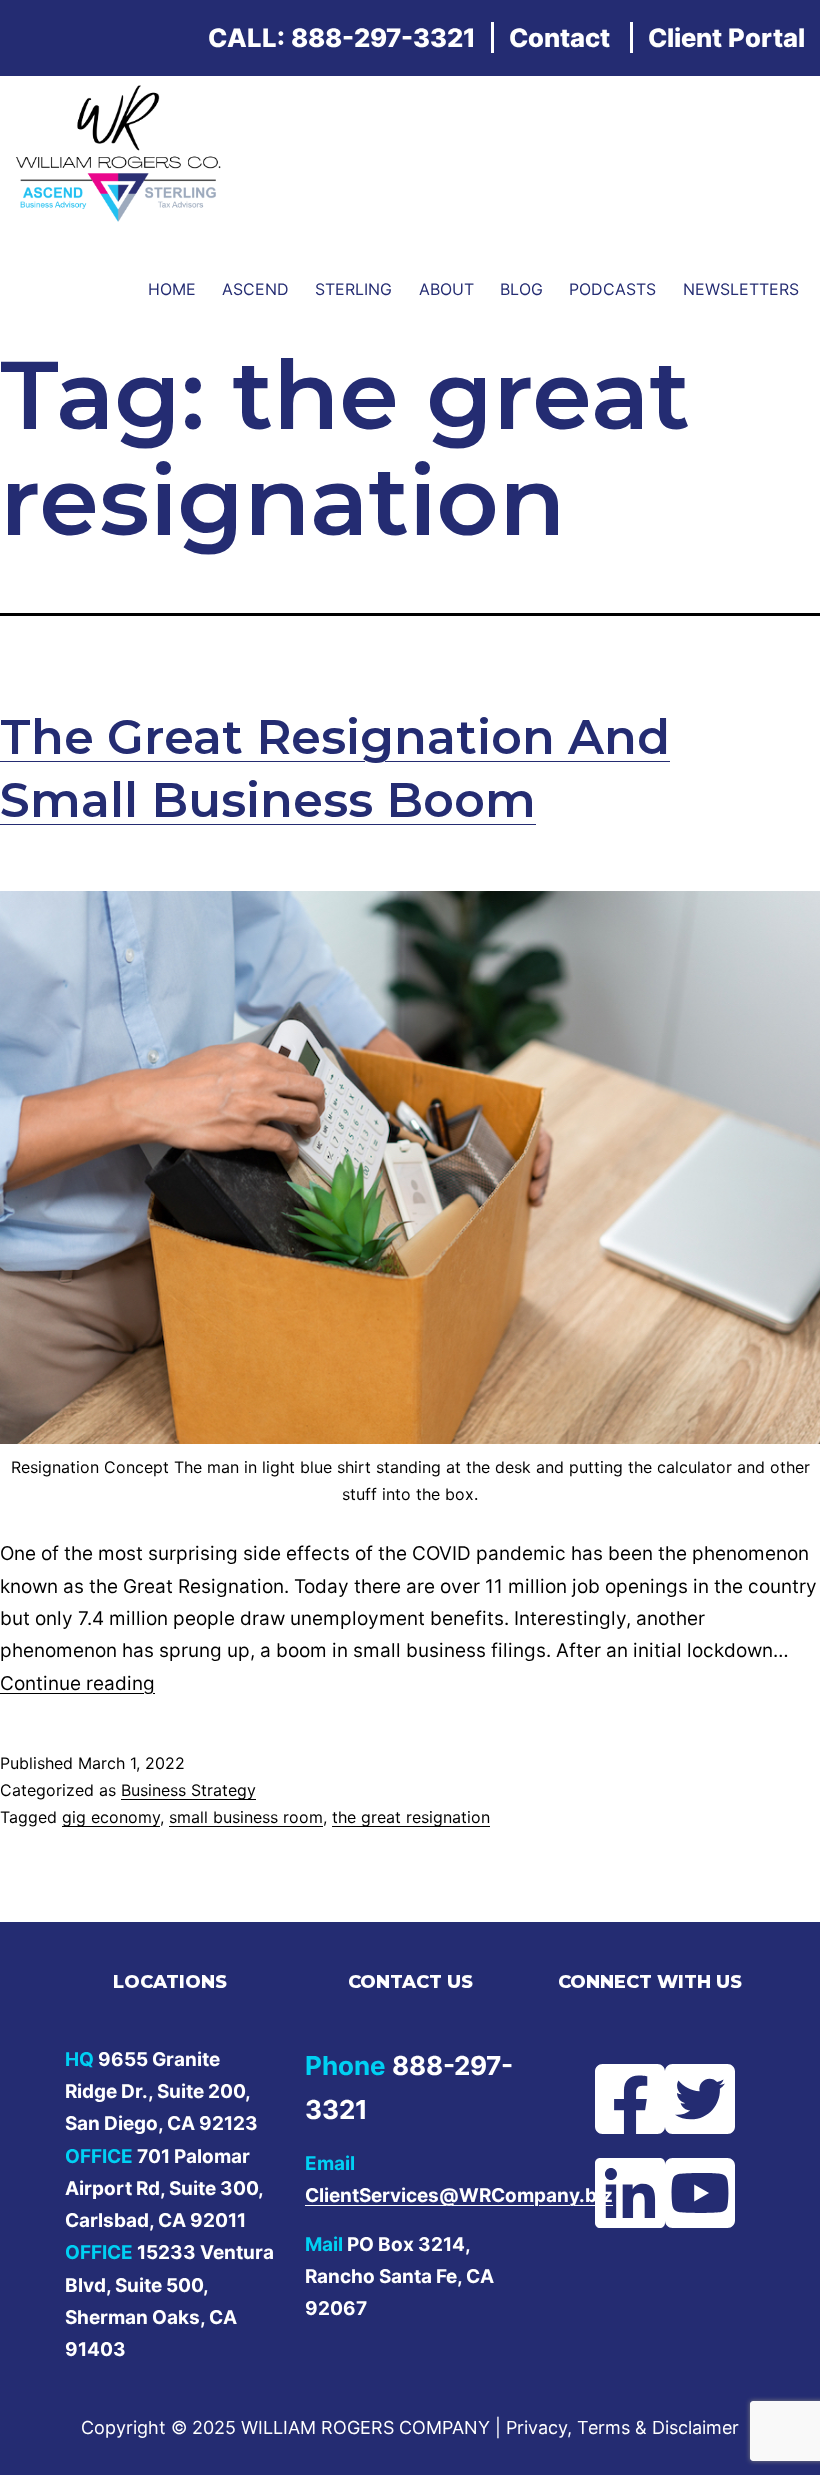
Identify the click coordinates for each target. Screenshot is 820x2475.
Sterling (353, 289)
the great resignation (411, 1817)
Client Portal (726, 37)
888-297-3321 (383, 37)
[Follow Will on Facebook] (615, 2099)
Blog (521, 289)
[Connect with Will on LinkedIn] (615, 2193)
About (446, 289)
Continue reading (77, 1683)
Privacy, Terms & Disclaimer (622, 2427)
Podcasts (612, 289)
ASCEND (255, 289)
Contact (559, 37)
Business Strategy (188, 1790)
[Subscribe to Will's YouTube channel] (685, 2193)
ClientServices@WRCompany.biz (459, 2195)
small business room (246, 1817)
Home (172, 289)
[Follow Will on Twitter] (685, 2099)
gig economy (111, 1817)
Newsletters (741, 289)
